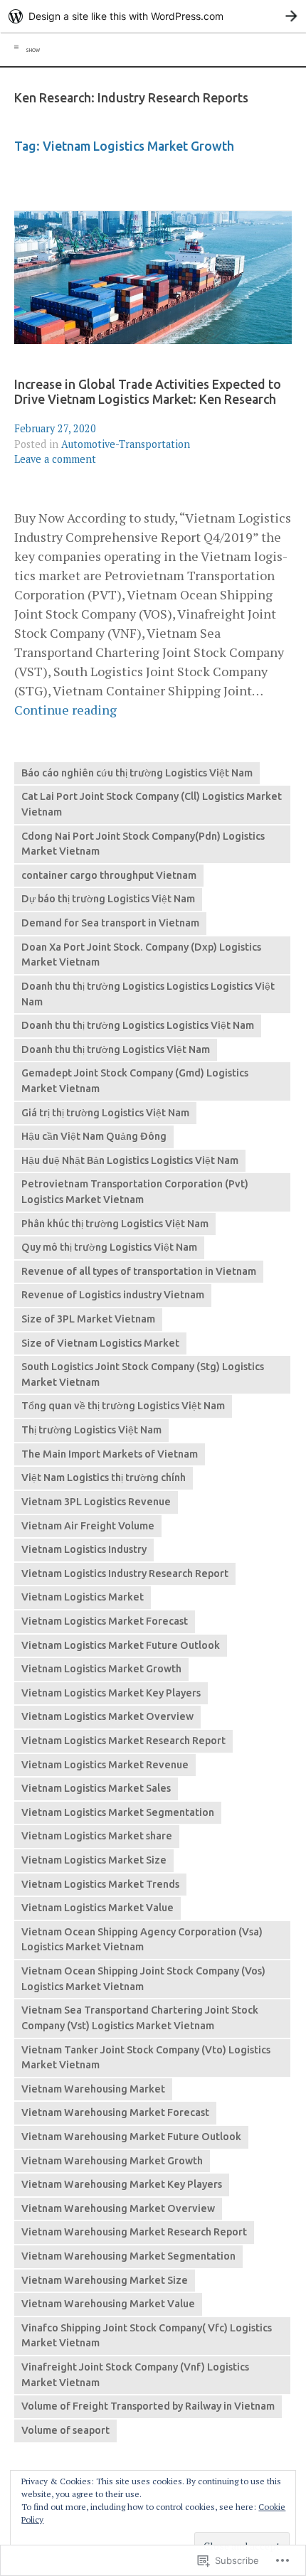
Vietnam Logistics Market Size (94, 1860)
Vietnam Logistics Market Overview (107, 1716)
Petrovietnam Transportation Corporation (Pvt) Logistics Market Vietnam (135, 1192)
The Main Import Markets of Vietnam (110, 1454)
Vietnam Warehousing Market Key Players (122, 2184)
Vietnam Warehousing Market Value (108, 2304)
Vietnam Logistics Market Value (97, 1908)
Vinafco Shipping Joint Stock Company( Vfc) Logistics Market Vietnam (147, 2336)
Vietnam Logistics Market (83, 1597)
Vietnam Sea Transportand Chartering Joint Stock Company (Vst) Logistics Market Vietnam (140, 2018)
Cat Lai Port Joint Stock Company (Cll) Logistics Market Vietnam (152, 804)
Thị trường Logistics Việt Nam (91, 1430)
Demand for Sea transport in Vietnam (110, 923)
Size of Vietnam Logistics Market (100, 1343)
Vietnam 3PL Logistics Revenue (96, 1502)
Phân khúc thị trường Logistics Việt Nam (115, 1224)
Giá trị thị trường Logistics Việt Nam (105, 1113)
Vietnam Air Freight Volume (88, 1526)
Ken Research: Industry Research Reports (131, 98)
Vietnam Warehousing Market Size (105, 2280)
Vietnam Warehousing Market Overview (118, 2208)
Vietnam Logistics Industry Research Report (125, 1573)
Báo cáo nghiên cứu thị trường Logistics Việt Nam (137, 773)
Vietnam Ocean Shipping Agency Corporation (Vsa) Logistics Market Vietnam (142, 1940)
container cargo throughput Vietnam (109, 875)
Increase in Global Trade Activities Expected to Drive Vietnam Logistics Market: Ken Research (148, 392)
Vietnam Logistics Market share (97, 1836)
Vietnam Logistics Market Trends (100, 1884)
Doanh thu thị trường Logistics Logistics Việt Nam (138, 1025)
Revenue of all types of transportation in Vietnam (139, 1271)
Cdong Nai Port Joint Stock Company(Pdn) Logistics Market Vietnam (143, 844)
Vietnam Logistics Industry (84, 1549)
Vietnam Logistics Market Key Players (111, 1693)
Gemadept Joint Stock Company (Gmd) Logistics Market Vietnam (135, 1081)
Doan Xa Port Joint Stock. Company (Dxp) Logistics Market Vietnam (141, 955)
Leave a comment (55, 459)
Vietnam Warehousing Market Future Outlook (131, 2137)
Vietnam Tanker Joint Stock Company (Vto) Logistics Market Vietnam (146, 2058)
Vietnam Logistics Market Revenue (105, 1765)
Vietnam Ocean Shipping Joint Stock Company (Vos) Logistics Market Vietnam (143, 1979)
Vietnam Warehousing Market (93, 2089)
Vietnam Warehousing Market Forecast (115, 2112)
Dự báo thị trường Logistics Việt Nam (108, 899)
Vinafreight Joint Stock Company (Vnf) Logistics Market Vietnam (135, 2375)
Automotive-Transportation (126, 444)
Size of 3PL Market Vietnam (88, 1319)
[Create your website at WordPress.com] (153, 16)
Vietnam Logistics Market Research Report (123, 1741)
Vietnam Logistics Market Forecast (105, 1621)
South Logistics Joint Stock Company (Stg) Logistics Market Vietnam (143, 1374)
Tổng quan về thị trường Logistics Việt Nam (123, 1406)
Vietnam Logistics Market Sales (96, 1788)
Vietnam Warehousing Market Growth (112, 2161)
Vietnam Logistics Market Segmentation (118, 1812)
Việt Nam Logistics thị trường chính (104, 1477)
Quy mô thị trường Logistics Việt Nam (109, 1247)
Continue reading (65, 710)
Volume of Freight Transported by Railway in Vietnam (148, 2406)
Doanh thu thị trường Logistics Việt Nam (116, 1049)
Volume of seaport (65, 2430)
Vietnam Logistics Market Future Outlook (121, 1645)
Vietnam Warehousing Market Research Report (134, 2232)
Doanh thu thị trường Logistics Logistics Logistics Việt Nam (148, 994)
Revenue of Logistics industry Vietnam (113, 1295)
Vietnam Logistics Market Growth (101, 1669)
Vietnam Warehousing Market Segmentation (128, 2256)
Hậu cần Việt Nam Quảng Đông (94, 1136)
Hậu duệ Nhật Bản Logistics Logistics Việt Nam (130, 1160)
